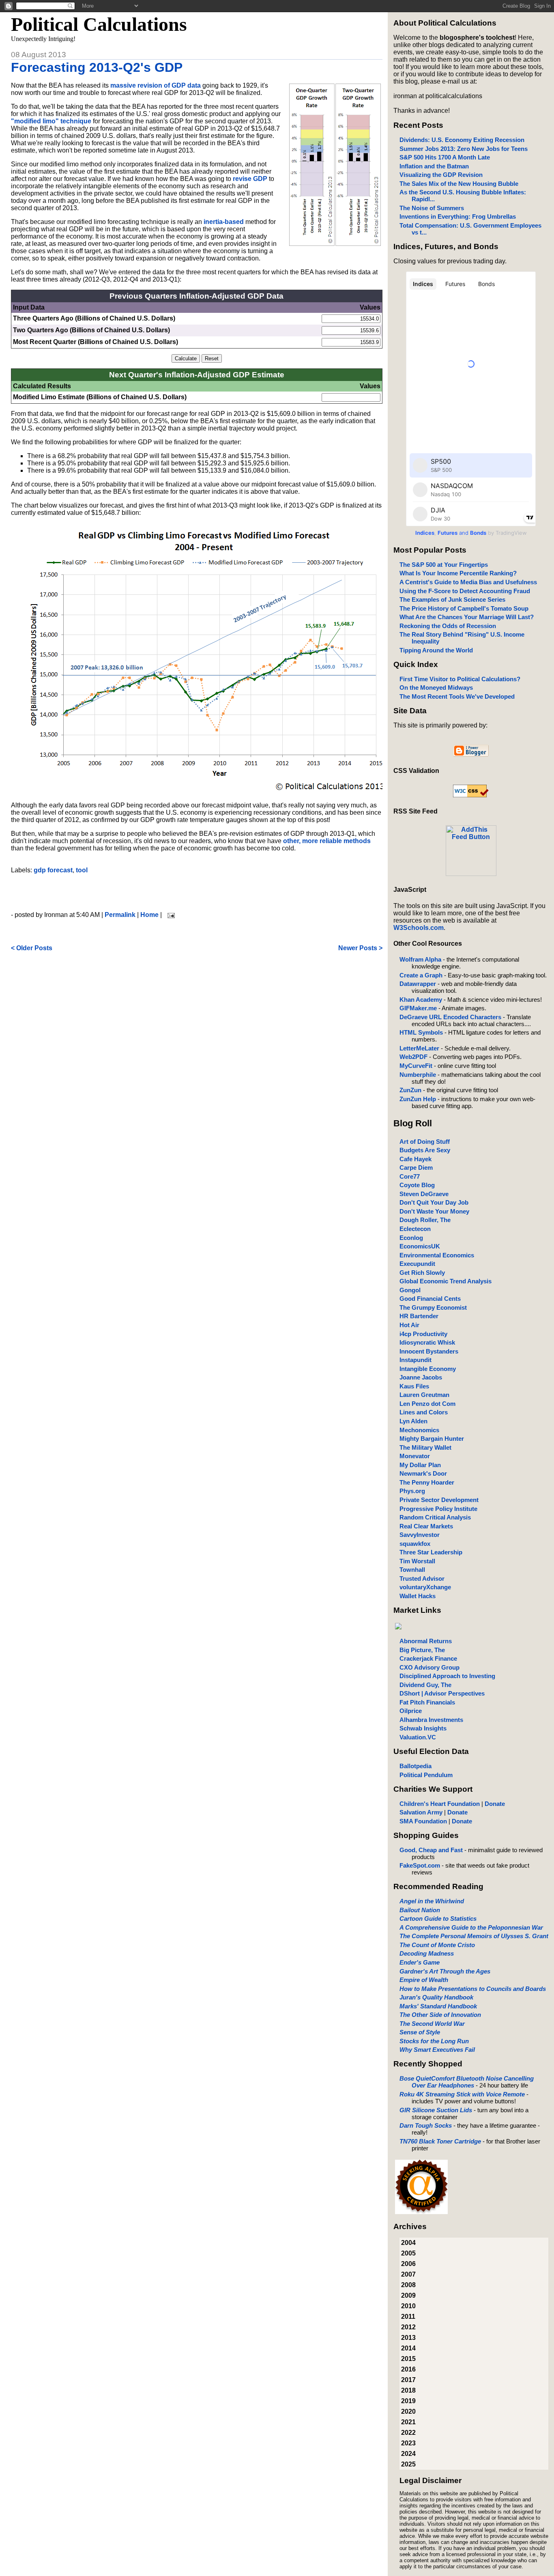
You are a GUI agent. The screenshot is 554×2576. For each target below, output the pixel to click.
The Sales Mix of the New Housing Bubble (459, 184)
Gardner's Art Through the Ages (445, 1971)
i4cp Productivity (423, 1334)
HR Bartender (419, 1316)
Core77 (410, 1176)
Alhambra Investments (431, 1720)
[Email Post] (170, 915)
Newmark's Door (423, 1473)
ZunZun (410, 1090)
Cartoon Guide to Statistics (438, 1919)
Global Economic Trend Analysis (446, 1281)
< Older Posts (32, 948)
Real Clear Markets (426, 1526)
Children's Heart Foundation (440, 1804)
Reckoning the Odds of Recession (448, 626)
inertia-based (224, 222)
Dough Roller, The (425, 1220)
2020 (408, 2411)
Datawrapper (418, 984)
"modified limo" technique (51, 121)
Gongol (410, 1290)
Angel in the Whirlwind (432, 1901)
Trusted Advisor (422, 1579)
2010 (408, 2306)
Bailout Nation (420, 1910)
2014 (408, 2348)
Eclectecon (415, 1229)
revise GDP (250, 179)
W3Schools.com (419, 928)
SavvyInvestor (420, 1535)
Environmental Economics (437, 1255)
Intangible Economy (428, 1369)
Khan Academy (421, 1000)
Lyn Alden (413, 1421)
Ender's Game (420, 1962)
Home (149, 915)
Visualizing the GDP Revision (441, 175)
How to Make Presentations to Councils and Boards (473, 1989)
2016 (408, 2369)
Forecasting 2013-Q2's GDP (97, 67)
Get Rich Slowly (422, 1273)
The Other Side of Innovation (440, 2015)
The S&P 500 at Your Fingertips (444, 565)
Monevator (415, 1456)
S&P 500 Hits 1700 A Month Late (445, 157)
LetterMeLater (419, 1048)
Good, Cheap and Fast (431, 1850)
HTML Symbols (421, 1032)
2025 (408, 2464)
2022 (408, 2433)
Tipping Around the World (436, 650)
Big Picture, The (422, 1650)
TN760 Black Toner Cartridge (440, 2141)
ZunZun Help (418, 1099)
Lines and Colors (424, 1412)
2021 (408, 2422)
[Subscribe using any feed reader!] (471, 874)
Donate (495, 1804)
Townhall (412, 1570)
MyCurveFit (416, 1066)
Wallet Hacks (418, 1596)
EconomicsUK (420, 1246)
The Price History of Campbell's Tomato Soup (464, 608)
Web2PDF (413, 1057)
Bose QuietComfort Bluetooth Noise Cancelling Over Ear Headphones (467, 2082)
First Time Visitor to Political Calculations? (460, 679)
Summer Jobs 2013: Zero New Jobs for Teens (464, 149)
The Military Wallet (425, 1447)
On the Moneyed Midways (436, 688)
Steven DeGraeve (424, 1194)
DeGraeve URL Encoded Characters (450, 1017)
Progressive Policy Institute (438, 1509)
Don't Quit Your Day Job (434, 1202)
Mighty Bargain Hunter (432, 1439)
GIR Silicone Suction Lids (436, 2110)
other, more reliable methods (327, 841)
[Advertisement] (197, 893)
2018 (408, 2390)
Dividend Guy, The (425, 1685)
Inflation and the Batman (434, 166)
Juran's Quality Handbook (436, 1997)
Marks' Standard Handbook (438, 2006)
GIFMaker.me (418, 1008)
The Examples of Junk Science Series (452, 599)
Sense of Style (420, 2032)
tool (82, 870)
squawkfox (415, 1544)
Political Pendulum (426, 1775)
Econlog (411, 1238)
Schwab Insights (423, 1728)
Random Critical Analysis (435, 1517)
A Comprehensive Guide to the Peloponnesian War (471, 1927)
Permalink (120, 915)
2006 (408, 2264)
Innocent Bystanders (429, 1351)
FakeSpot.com (420, 1865)
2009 (408, 2295)
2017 (408, 2380)
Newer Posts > (360, 948)
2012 (408, 2327)
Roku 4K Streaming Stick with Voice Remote (462, 2094)
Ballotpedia (415, 1766)
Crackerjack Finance (428, 1658)
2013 (408, 2338)
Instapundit (415, 1360)
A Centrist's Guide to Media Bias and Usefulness (468, 582)
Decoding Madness (427, 1953)
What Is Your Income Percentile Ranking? (458, 573)
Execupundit (417, 1264)
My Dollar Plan (420, 1465)
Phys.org (412, 1491)
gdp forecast (53, 870)
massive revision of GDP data (156, 85)
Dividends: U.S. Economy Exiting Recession (462, 140)
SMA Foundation (423, 1821)
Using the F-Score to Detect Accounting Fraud (465, 591)
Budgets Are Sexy (425, 1150)
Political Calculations (99, 24)
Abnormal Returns (426, 1641)
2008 (408, 2285)
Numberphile (418, 1075)
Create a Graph (421, 975)
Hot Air (409, 1325)
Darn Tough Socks (426, 2125)
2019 (408, 2401)
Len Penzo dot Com (427, 1404)
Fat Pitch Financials (427, 1702)
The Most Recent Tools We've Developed (457, 696)
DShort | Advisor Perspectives (442, 1693)
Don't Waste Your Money (434, 1211)
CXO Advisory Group (429, 1667)
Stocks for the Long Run (434, 2041)
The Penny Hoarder (427, 1482)
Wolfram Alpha (420, 959)
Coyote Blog (417, 1185)
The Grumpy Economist (433, 1307)
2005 (408, 2253)
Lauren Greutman (424, 1395)
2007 (408, 2274)
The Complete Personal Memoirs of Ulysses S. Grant (474, 1936)
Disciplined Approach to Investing (447, 1676)
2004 (408, 2243)
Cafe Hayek (415, 1159)
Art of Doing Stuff (425, 1142)
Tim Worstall (417, 1561)
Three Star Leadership (431, 1552)
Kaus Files (414, 1386)
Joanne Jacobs (421, 1377)
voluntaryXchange (425, 1587)
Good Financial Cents (430, 1299)
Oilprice (411, 1711)
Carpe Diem (416, 1167)
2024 (408, 2454)
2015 (408, 2359)
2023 (408, 2443)
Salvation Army (421, 1812)
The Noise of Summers (432, 208)
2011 (408, 2317)
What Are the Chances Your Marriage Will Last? (467, 617)
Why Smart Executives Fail (437, 2050)
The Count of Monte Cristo (437, 1945)
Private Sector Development (439, 1500)
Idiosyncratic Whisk (427, 1342)
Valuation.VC (418, 1737)
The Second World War (432, 2024)
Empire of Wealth (424, 1980)
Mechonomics (419, 1430)
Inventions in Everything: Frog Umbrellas (458, 216)
